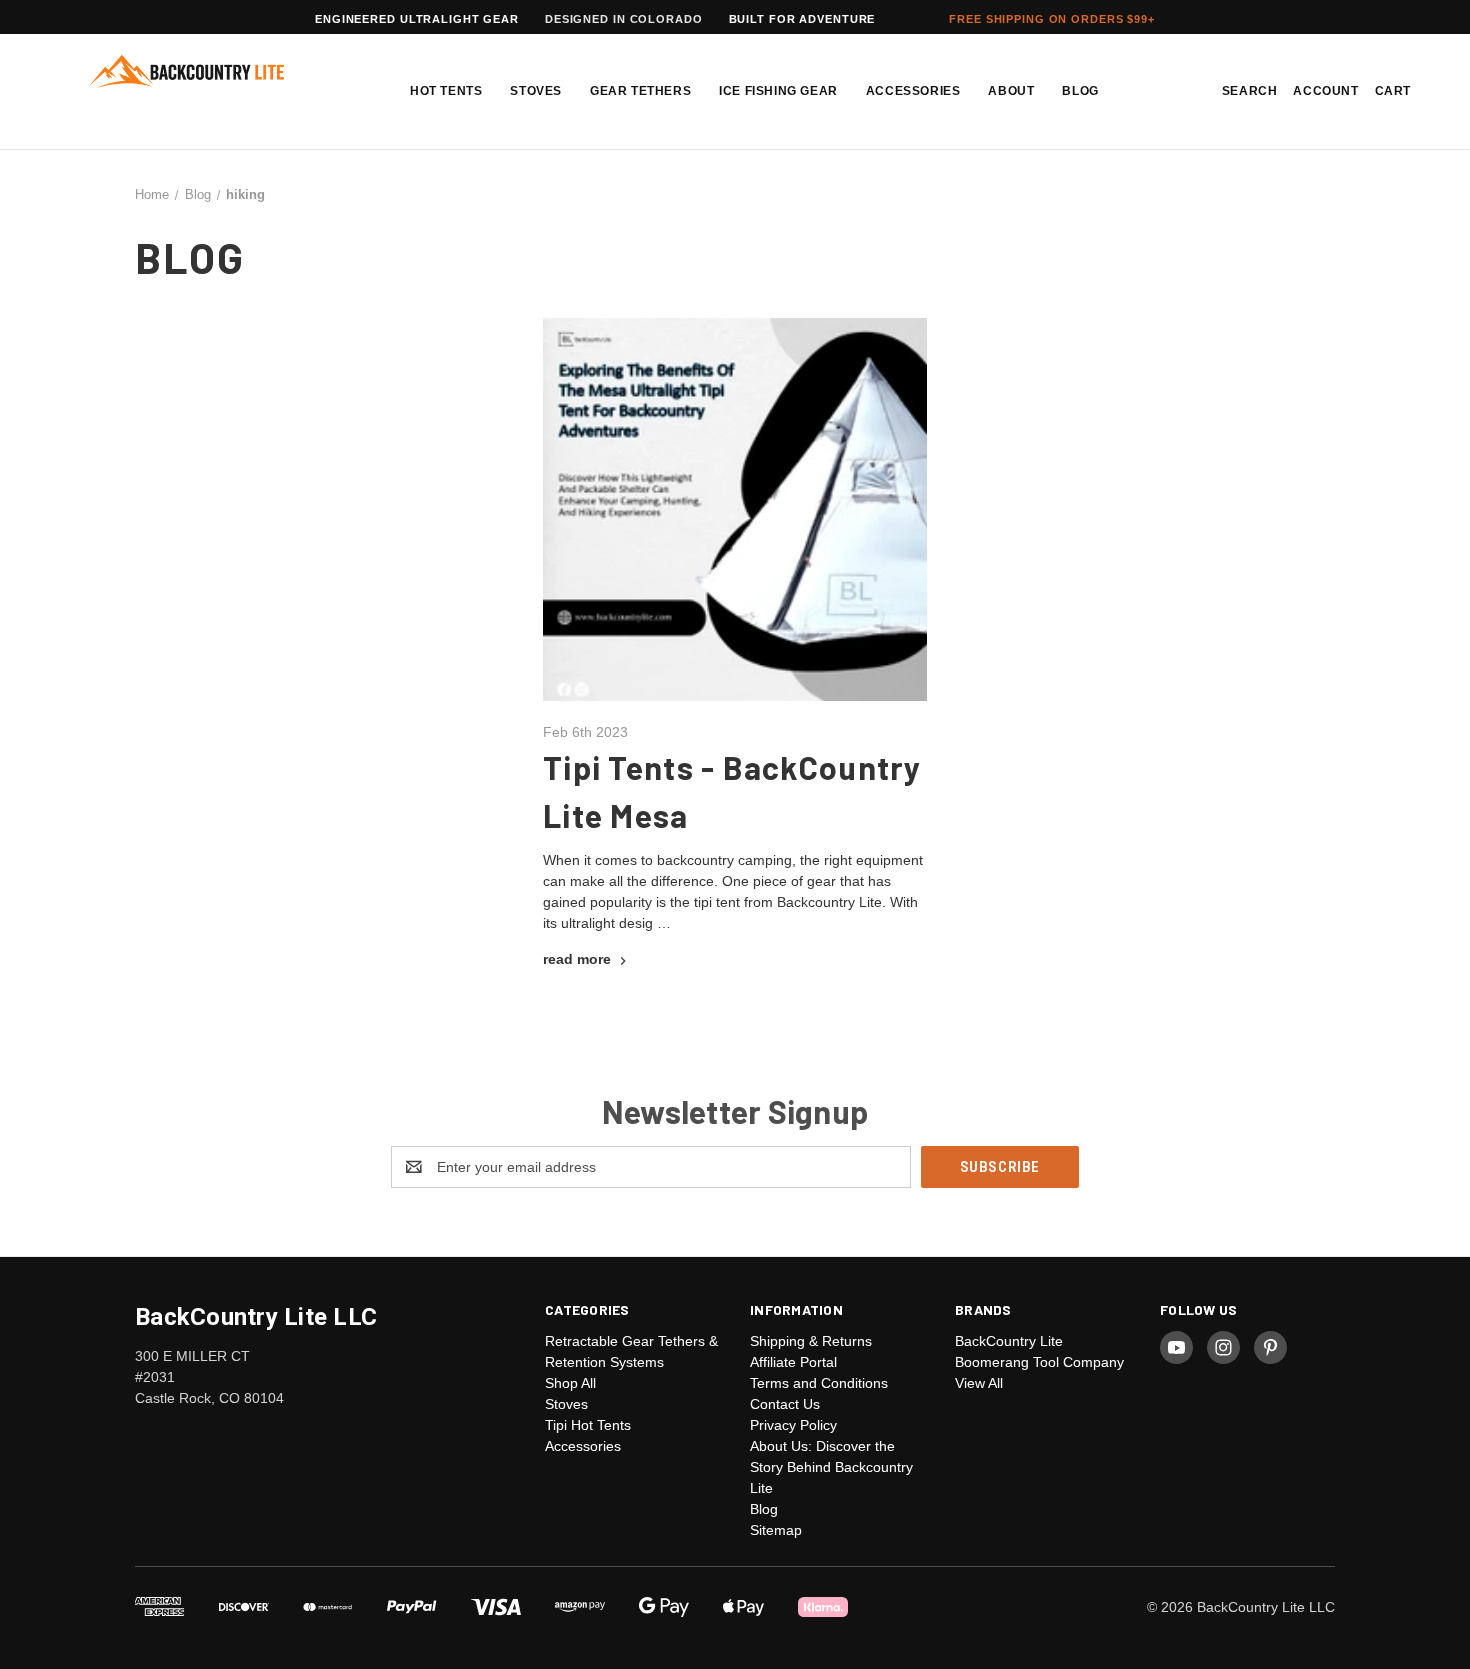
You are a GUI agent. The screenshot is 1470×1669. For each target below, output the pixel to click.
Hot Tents (446, 91)
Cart (1393, 91)
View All (979, 1383)
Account (1325, 91)
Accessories (913, 91)
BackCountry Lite (1009, 1341)
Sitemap (776, 1530)
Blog (1080, 91)
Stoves (536, 91)
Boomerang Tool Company (1039, 1362)
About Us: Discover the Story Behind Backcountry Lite (831, 1467)
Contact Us (785, 1404)
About (1011, 91)
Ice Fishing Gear (778, 91)
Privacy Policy (793, 1425)
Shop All (570, 1383)
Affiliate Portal (793, 1362)
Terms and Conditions (819, 1383)
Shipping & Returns (811, 1341)
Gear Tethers (640, 91)
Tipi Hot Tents (588, 1425)
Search (1250, 91)
